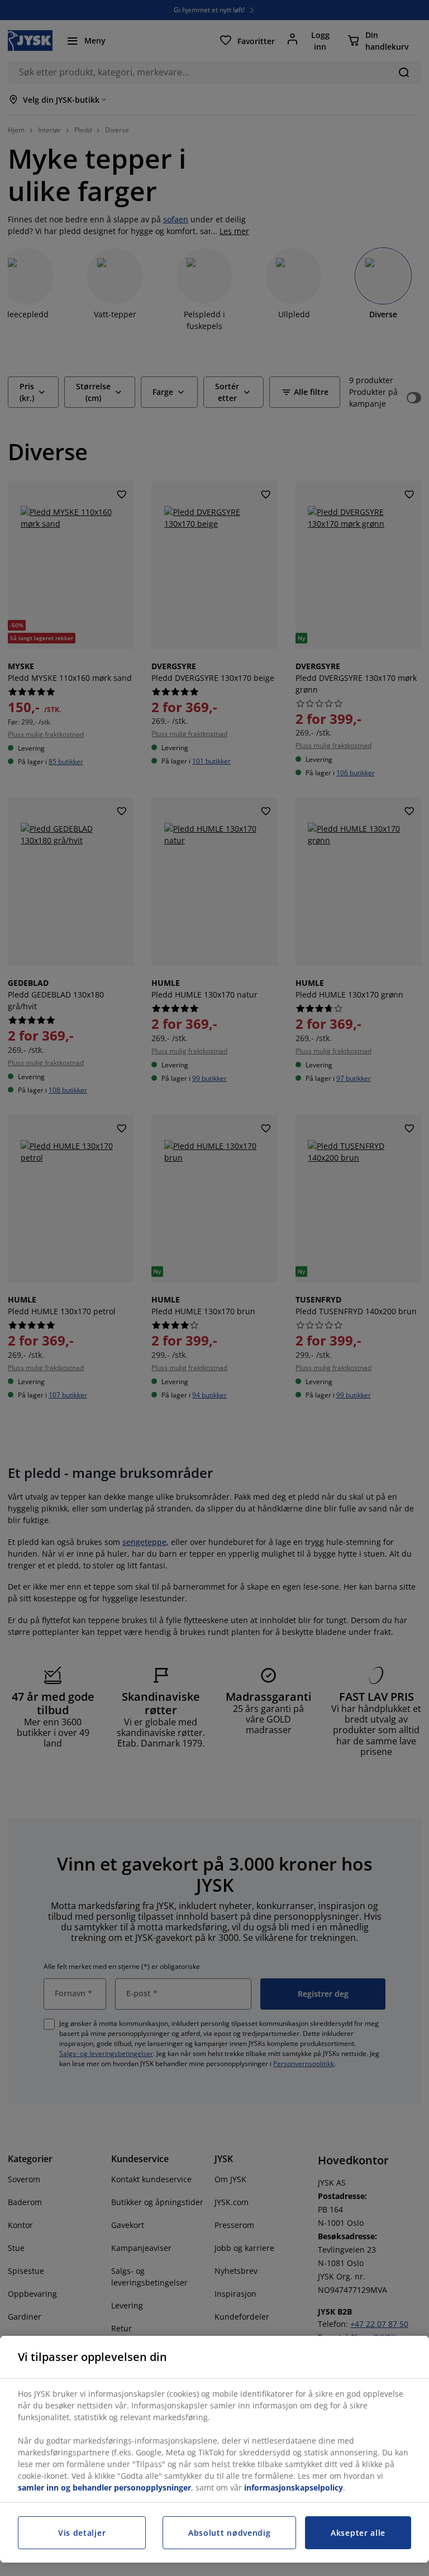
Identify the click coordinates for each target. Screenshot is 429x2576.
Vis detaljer (82, 2533)
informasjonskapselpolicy (294, 2487)
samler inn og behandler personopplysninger (104, 2487)
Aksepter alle (358, 2533)
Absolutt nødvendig (230, 2533)
